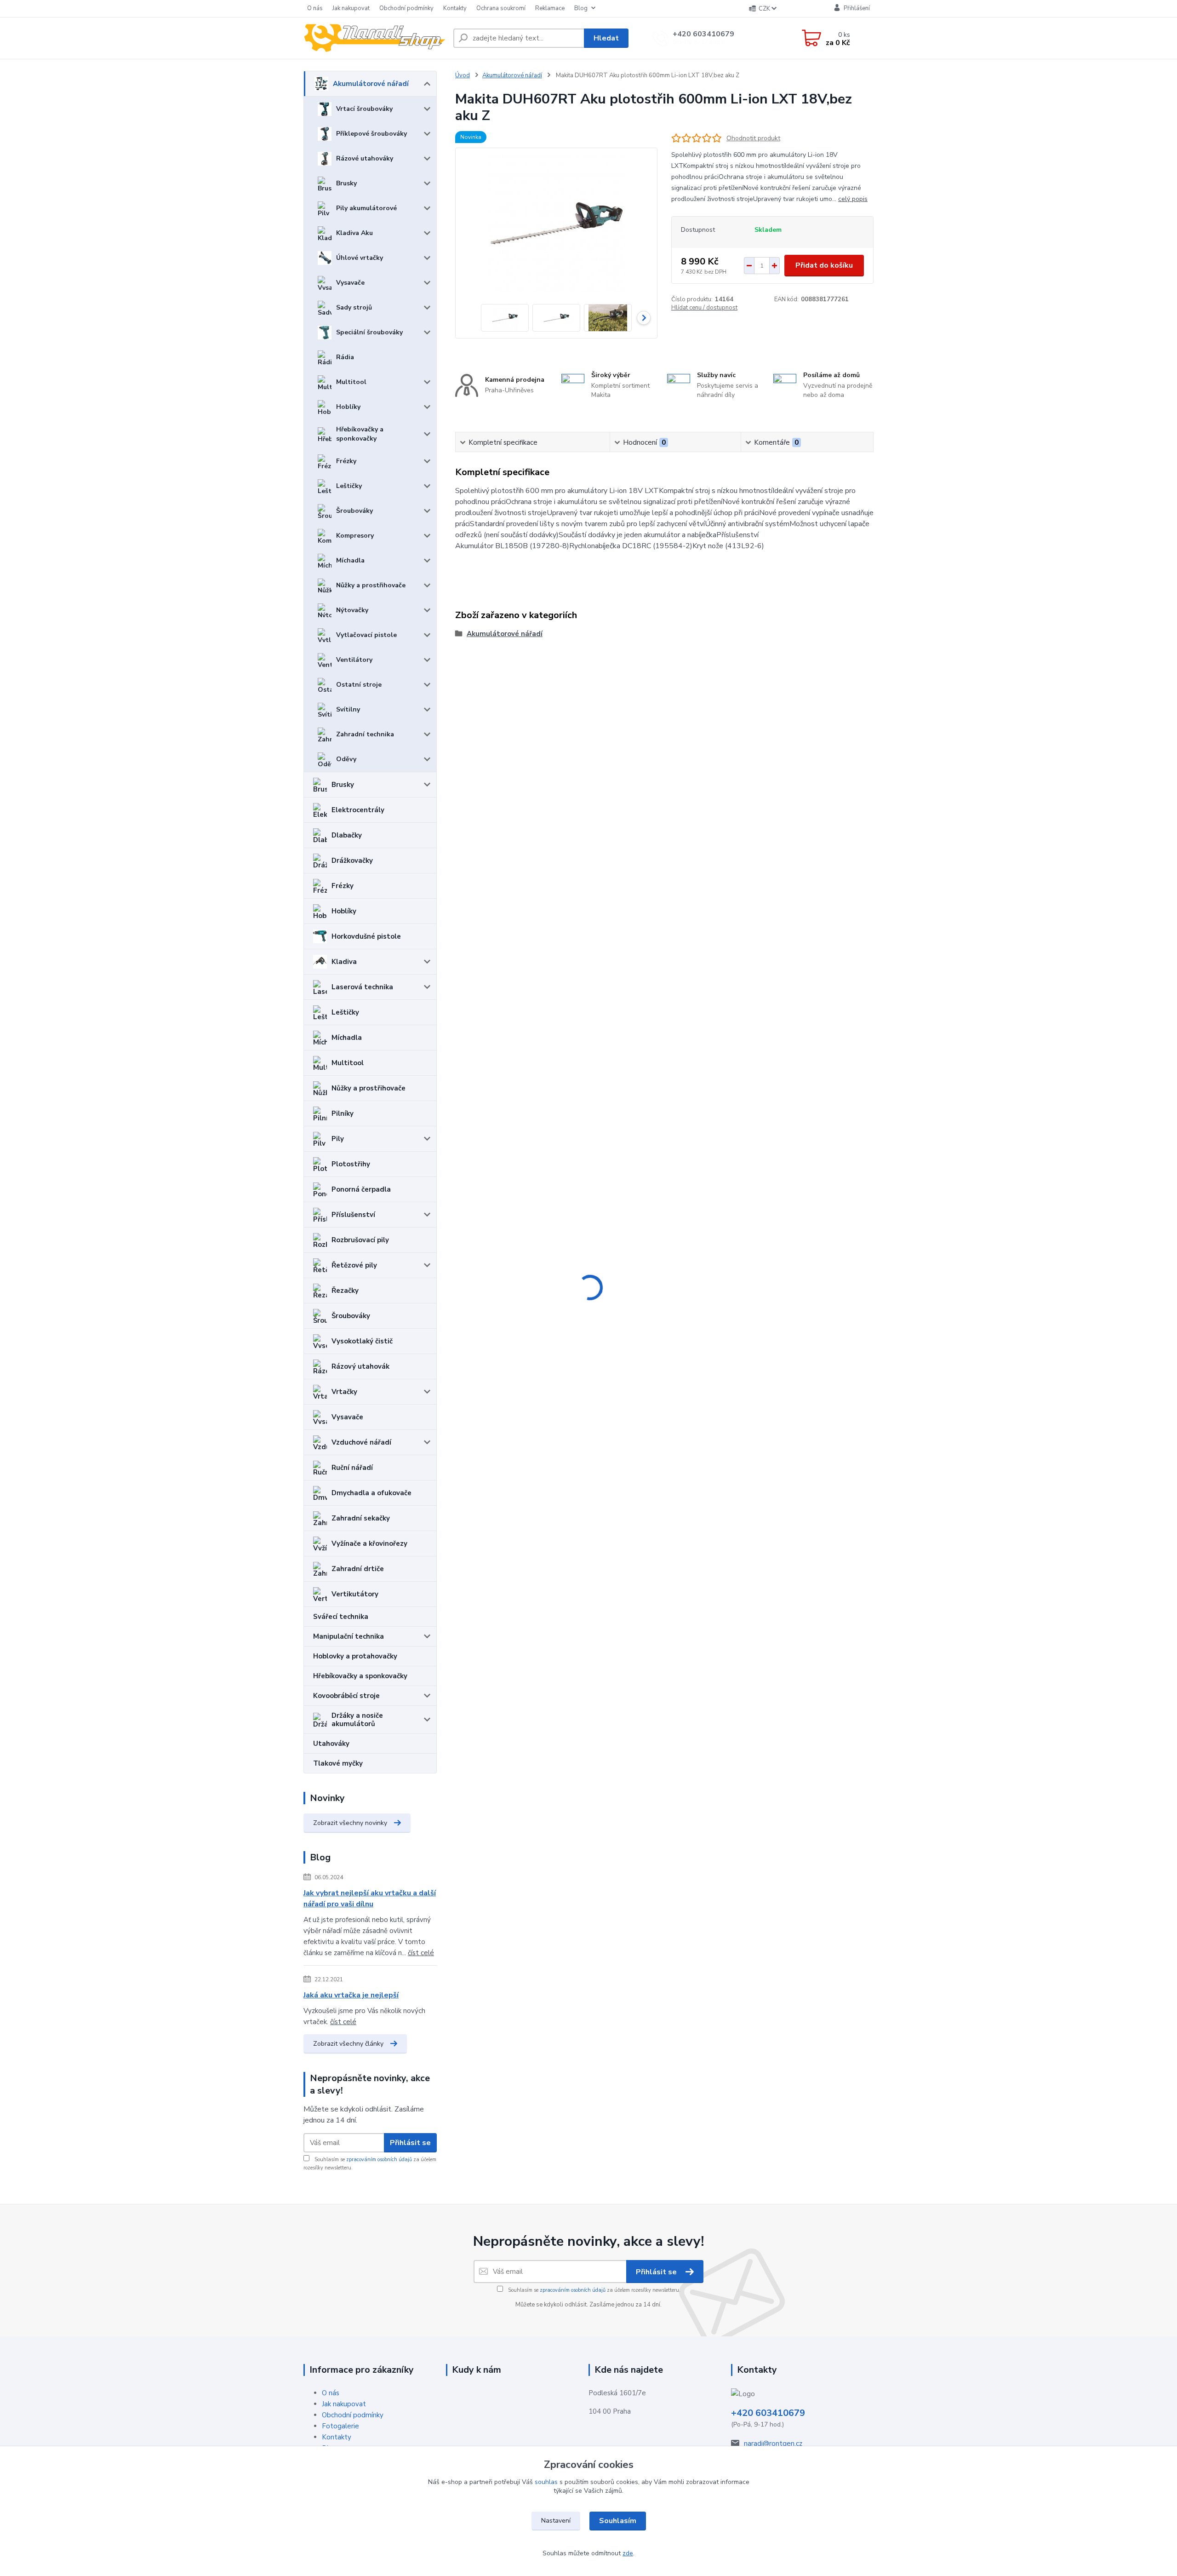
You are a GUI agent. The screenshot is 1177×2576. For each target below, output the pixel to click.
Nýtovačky (352, 610)
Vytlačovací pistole (366, 635)
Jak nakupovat (351, 8)
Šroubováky (354, 511)
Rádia (345, 357)
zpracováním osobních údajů (379, 2160)
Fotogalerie (340, 2426)
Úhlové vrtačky (360, 258)
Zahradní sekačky (361, 1518)
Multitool (351, 382)
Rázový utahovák (360, 1366)
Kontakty (455, 8)
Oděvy (346, 759)
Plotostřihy (351, 1164)
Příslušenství (353, 1215)
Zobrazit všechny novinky (350, 1823)
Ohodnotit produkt (753, 138)
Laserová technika (362, 987)
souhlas (546, 2482)
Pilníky (343, 1113)
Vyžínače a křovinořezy (369, 1543)
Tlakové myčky (338, 1763)
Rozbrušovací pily (360, 1240)
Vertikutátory (355, 1594)
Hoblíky (348, 407)
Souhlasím (618, 2521)
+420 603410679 (703, 34)
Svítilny (348, 709)
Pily (338, 1139)
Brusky (346, 183)
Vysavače (350, 283)
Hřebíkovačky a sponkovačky (360, 434)
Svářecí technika (341, 1617)
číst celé (421, 1953)
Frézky (346, 461)
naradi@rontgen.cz (773, 2444)
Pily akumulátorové (366, 208)
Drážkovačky (352, 861)
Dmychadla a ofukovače (371, 1493)
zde (628, 2553)
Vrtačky (344, 1392)
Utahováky (331, 1744)
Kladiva (344, 962)
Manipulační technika (349, 1636)
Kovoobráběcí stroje (346, 1696)
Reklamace (550, 8)
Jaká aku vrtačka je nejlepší (351, 1995)
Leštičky (349, 486)
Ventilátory (354, 660)
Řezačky (345, 1291)
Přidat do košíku (824, 265)
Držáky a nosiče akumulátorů (357, 1720)
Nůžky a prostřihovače (371, 585)
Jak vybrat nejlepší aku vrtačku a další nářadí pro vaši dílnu (370, 1899)
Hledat (606, 38)
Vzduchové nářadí (361, 1442)
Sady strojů (354, 307)
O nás (315, 8)
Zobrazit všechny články (348, 2044)
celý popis (853, 199)
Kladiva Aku (354, 233)
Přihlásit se (410, 2143)
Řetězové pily (354, 1265)
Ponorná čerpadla (361, 1189)
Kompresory (355, 536)
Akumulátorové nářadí (371, 84)
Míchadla (350, 560)
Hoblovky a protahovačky (355, 1656)
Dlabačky (347, 835)
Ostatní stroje (359, 685)
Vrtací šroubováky (364, 109)
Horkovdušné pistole (366, 936)
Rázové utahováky (365, 158)
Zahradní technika (365, 734)
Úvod (463, 75)
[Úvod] (375, 38)
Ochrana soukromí (501, 8)
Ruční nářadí (352, 1468)
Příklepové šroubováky (371, 134)
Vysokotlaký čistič (362, 1341)
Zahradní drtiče (358, 1569)
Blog (581, 8)
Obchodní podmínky (406, 8)
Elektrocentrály (358, 810)
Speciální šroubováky (369, 332)
